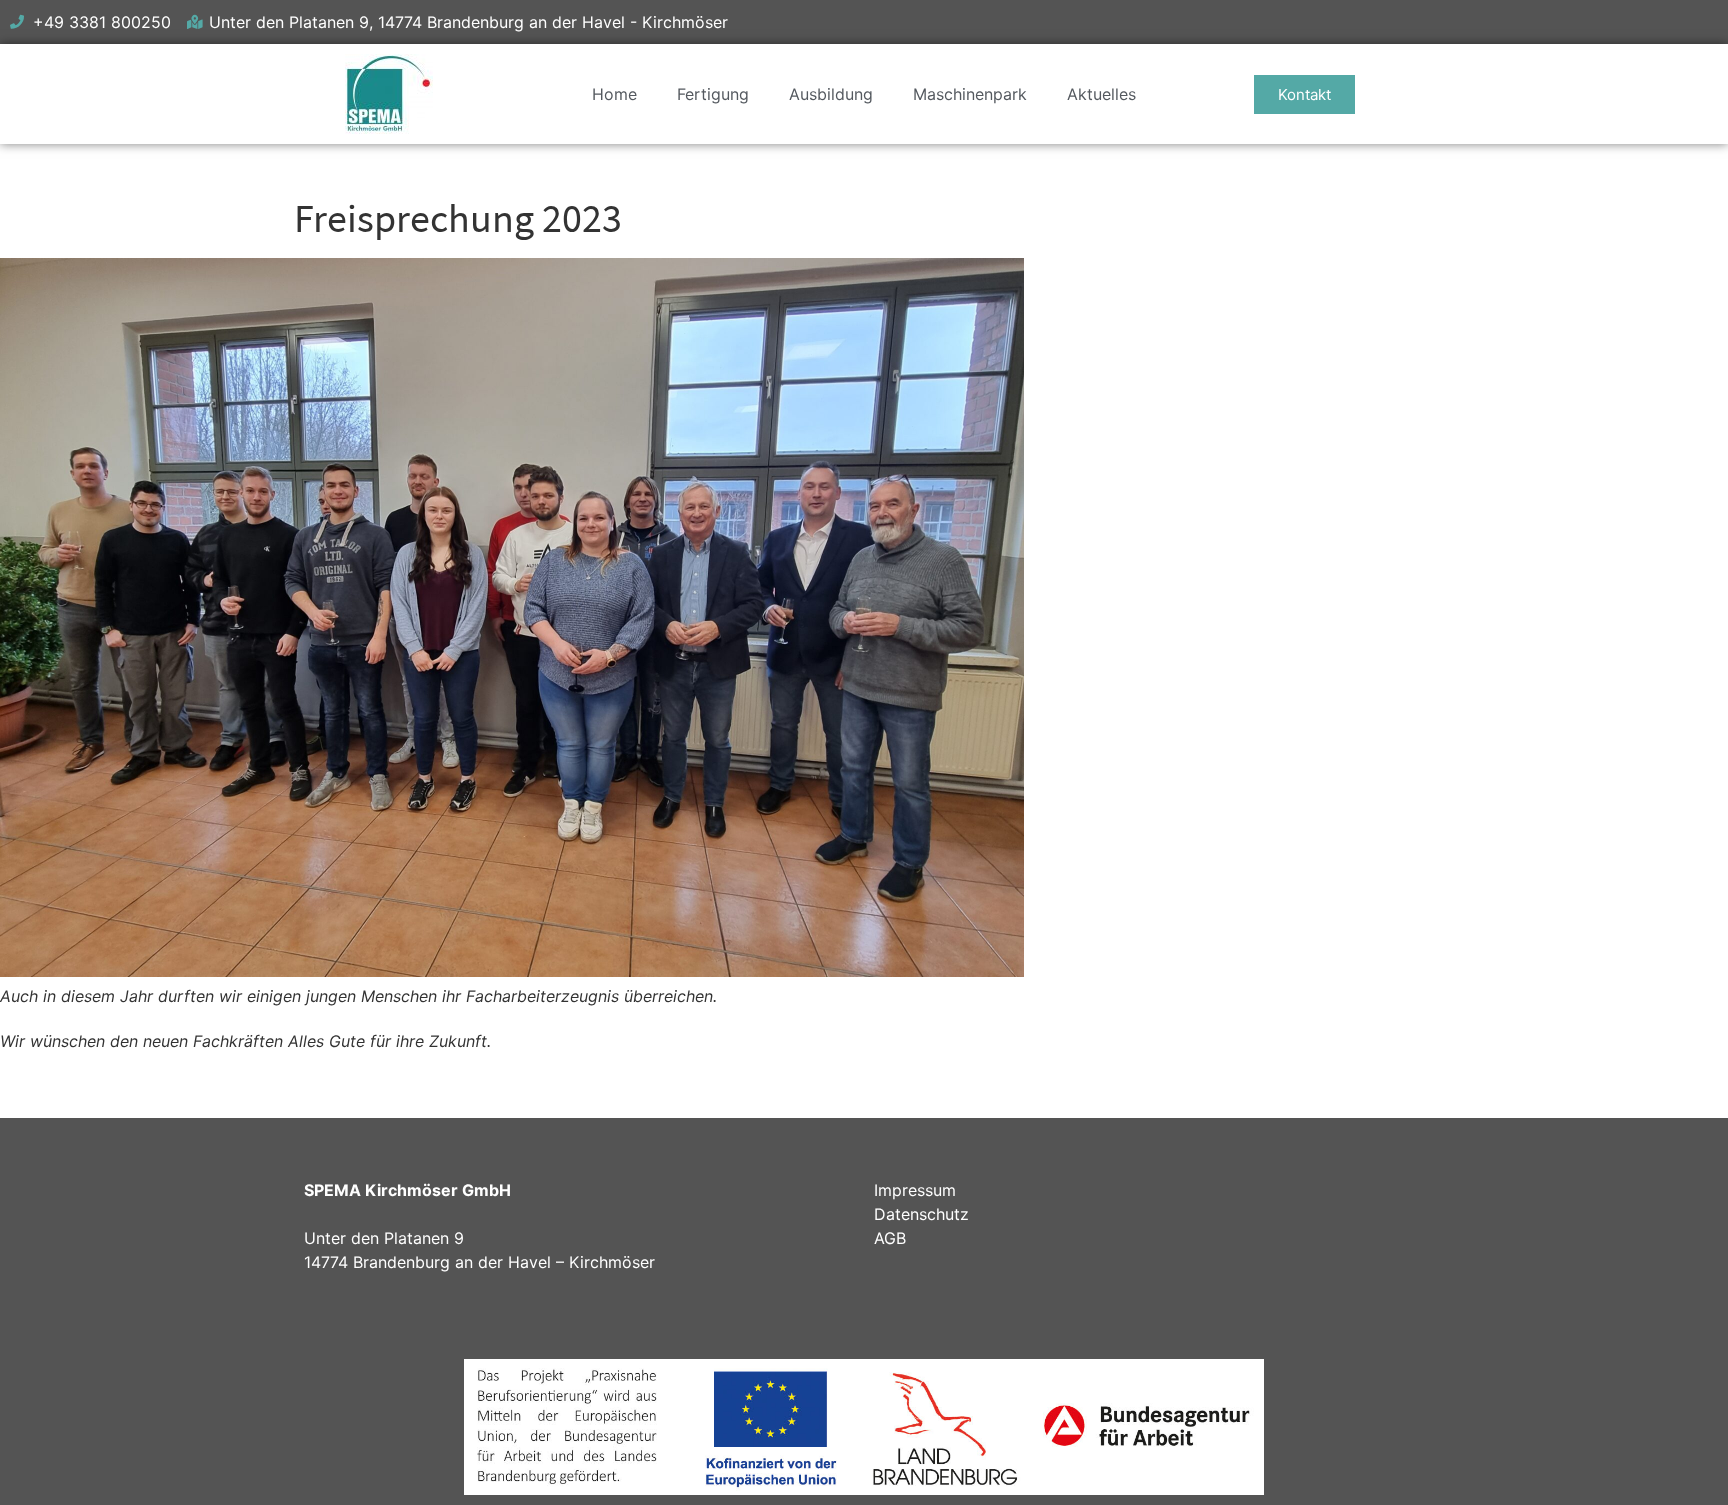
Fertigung (713, 94)
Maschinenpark (970, 94)
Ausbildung (831, 94)
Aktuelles (1101, 94)
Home (614, 94)
